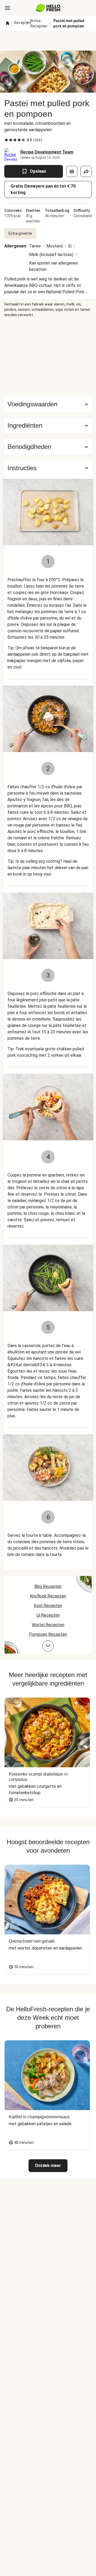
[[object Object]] (72, 171)
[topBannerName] (48, 41)
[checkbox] (6, 140)
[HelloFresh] (48, 8)
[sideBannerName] (48, 357)
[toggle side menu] (7, 8)
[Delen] (86, 171)
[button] (48, 426)
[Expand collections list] (48, 1646)
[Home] (7, 23)
